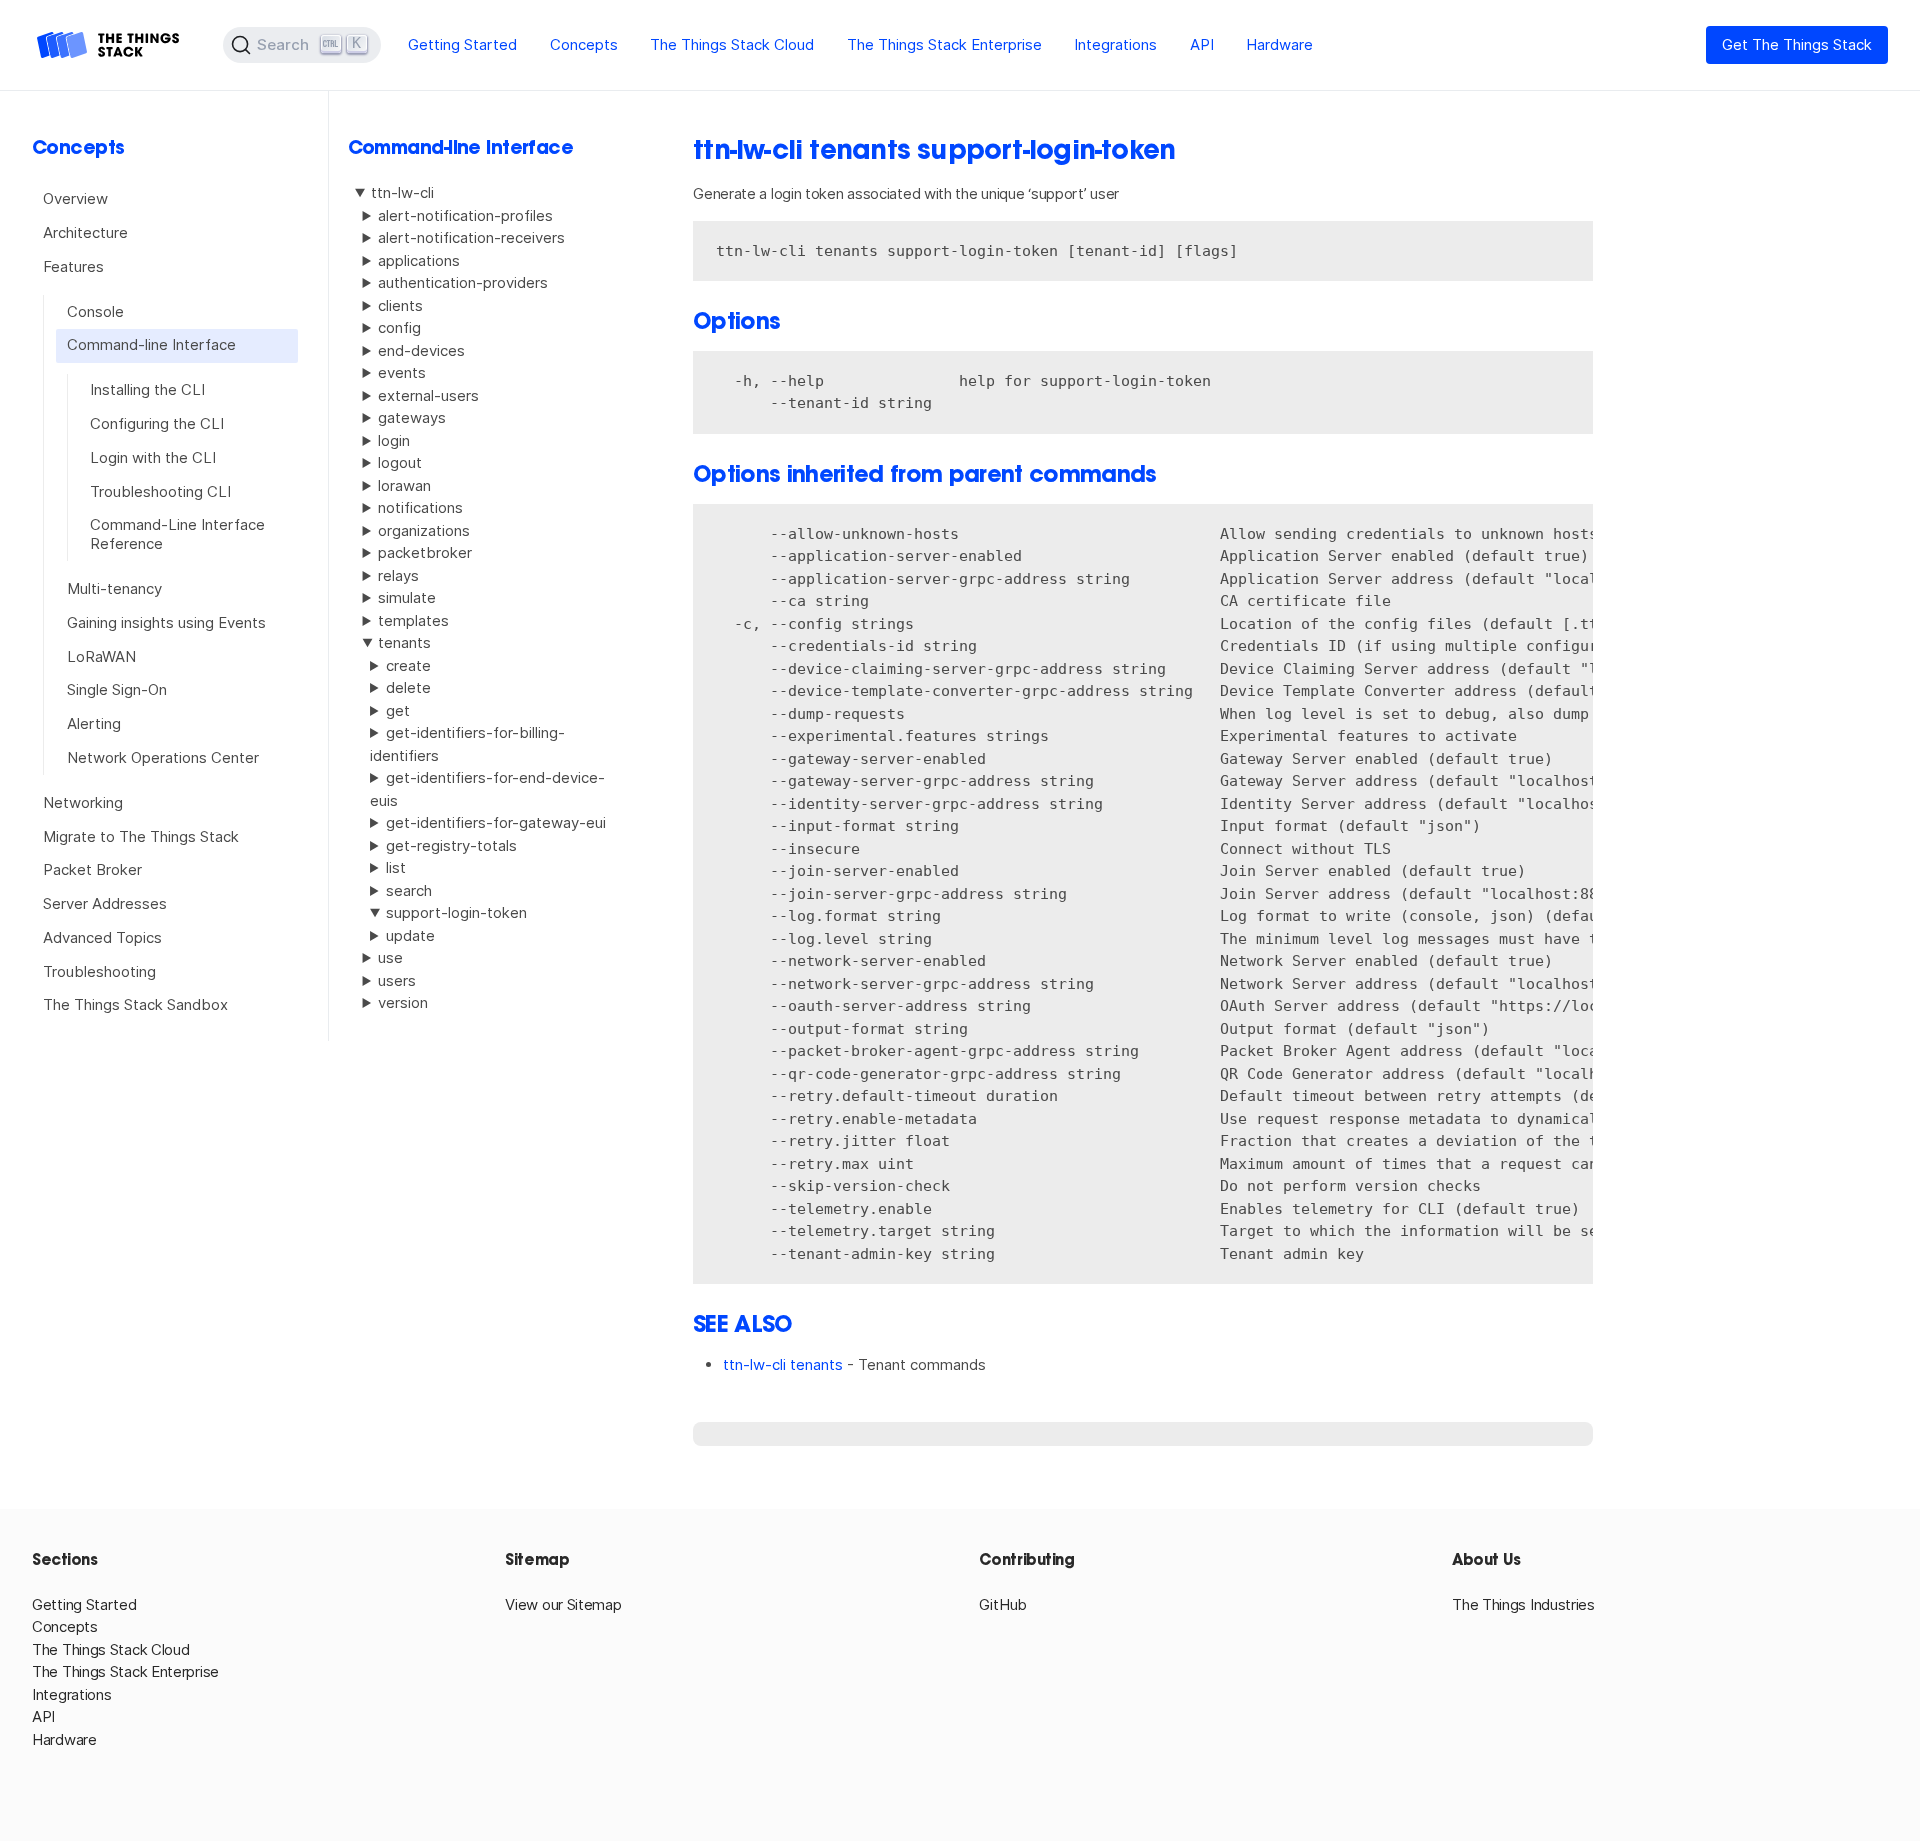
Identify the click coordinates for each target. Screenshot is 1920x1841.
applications (419, 260)
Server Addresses (105, 903)
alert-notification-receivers (471, 237)
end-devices (421, 350)
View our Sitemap (563, 1604)
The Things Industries (1523, 1604)
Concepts (584, 44)
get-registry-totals (451, 845)
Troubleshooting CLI (160, 490)
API (1202, 44)
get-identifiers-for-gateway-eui (496, 822)
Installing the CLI (147, 389)
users (397, 980)
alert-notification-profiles (465, 215)
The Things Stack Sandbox (135, 1004)
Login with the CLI (153, 457)
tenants (404, 642)
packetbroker (425, 552)
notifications (420, 507)
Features (73, 265)
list (396, 867)
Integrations (1115, 44)
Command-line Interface (151, 344)
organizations (424, 530)
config (399, 327)
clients (400, 305)
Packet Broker (92, 869)
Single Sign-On (117, 689)
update (410, 935)
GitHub (1003, 1604)
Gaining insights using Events (166, 622)
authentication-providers (463, 282)
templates (413, 620)
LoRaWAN (101, 655)
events (402, 372)
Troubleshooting (99, 970)
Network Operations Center (163, 757)
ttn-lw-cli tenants (783, 1364)
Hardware (1279, 44)
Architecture (85, 232)
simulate (407, 597)
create (408, 665)
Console (95, 310)
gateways (412, 417)
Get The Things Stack (1797, 44)
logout (400, 462)
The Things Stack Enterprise (944, 44)
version (403, 1002)
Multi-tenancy (114, 588)
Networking (83, 802)
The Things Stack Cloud (732, 44)
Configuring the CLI (157, 423)
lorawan (404, 485)
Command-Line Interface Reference (177, 534)
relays (398, 575)
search (409, 890)
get (398, 710)
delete (408, 687)
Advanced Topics (102, 937)
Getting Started (462, 44)
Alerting (94, 723)
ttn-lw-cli (402, 192)
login (394, 440)
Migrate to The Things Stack (141, 835)
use (390, 957)
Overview (75, 198)
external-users (428, 395)
